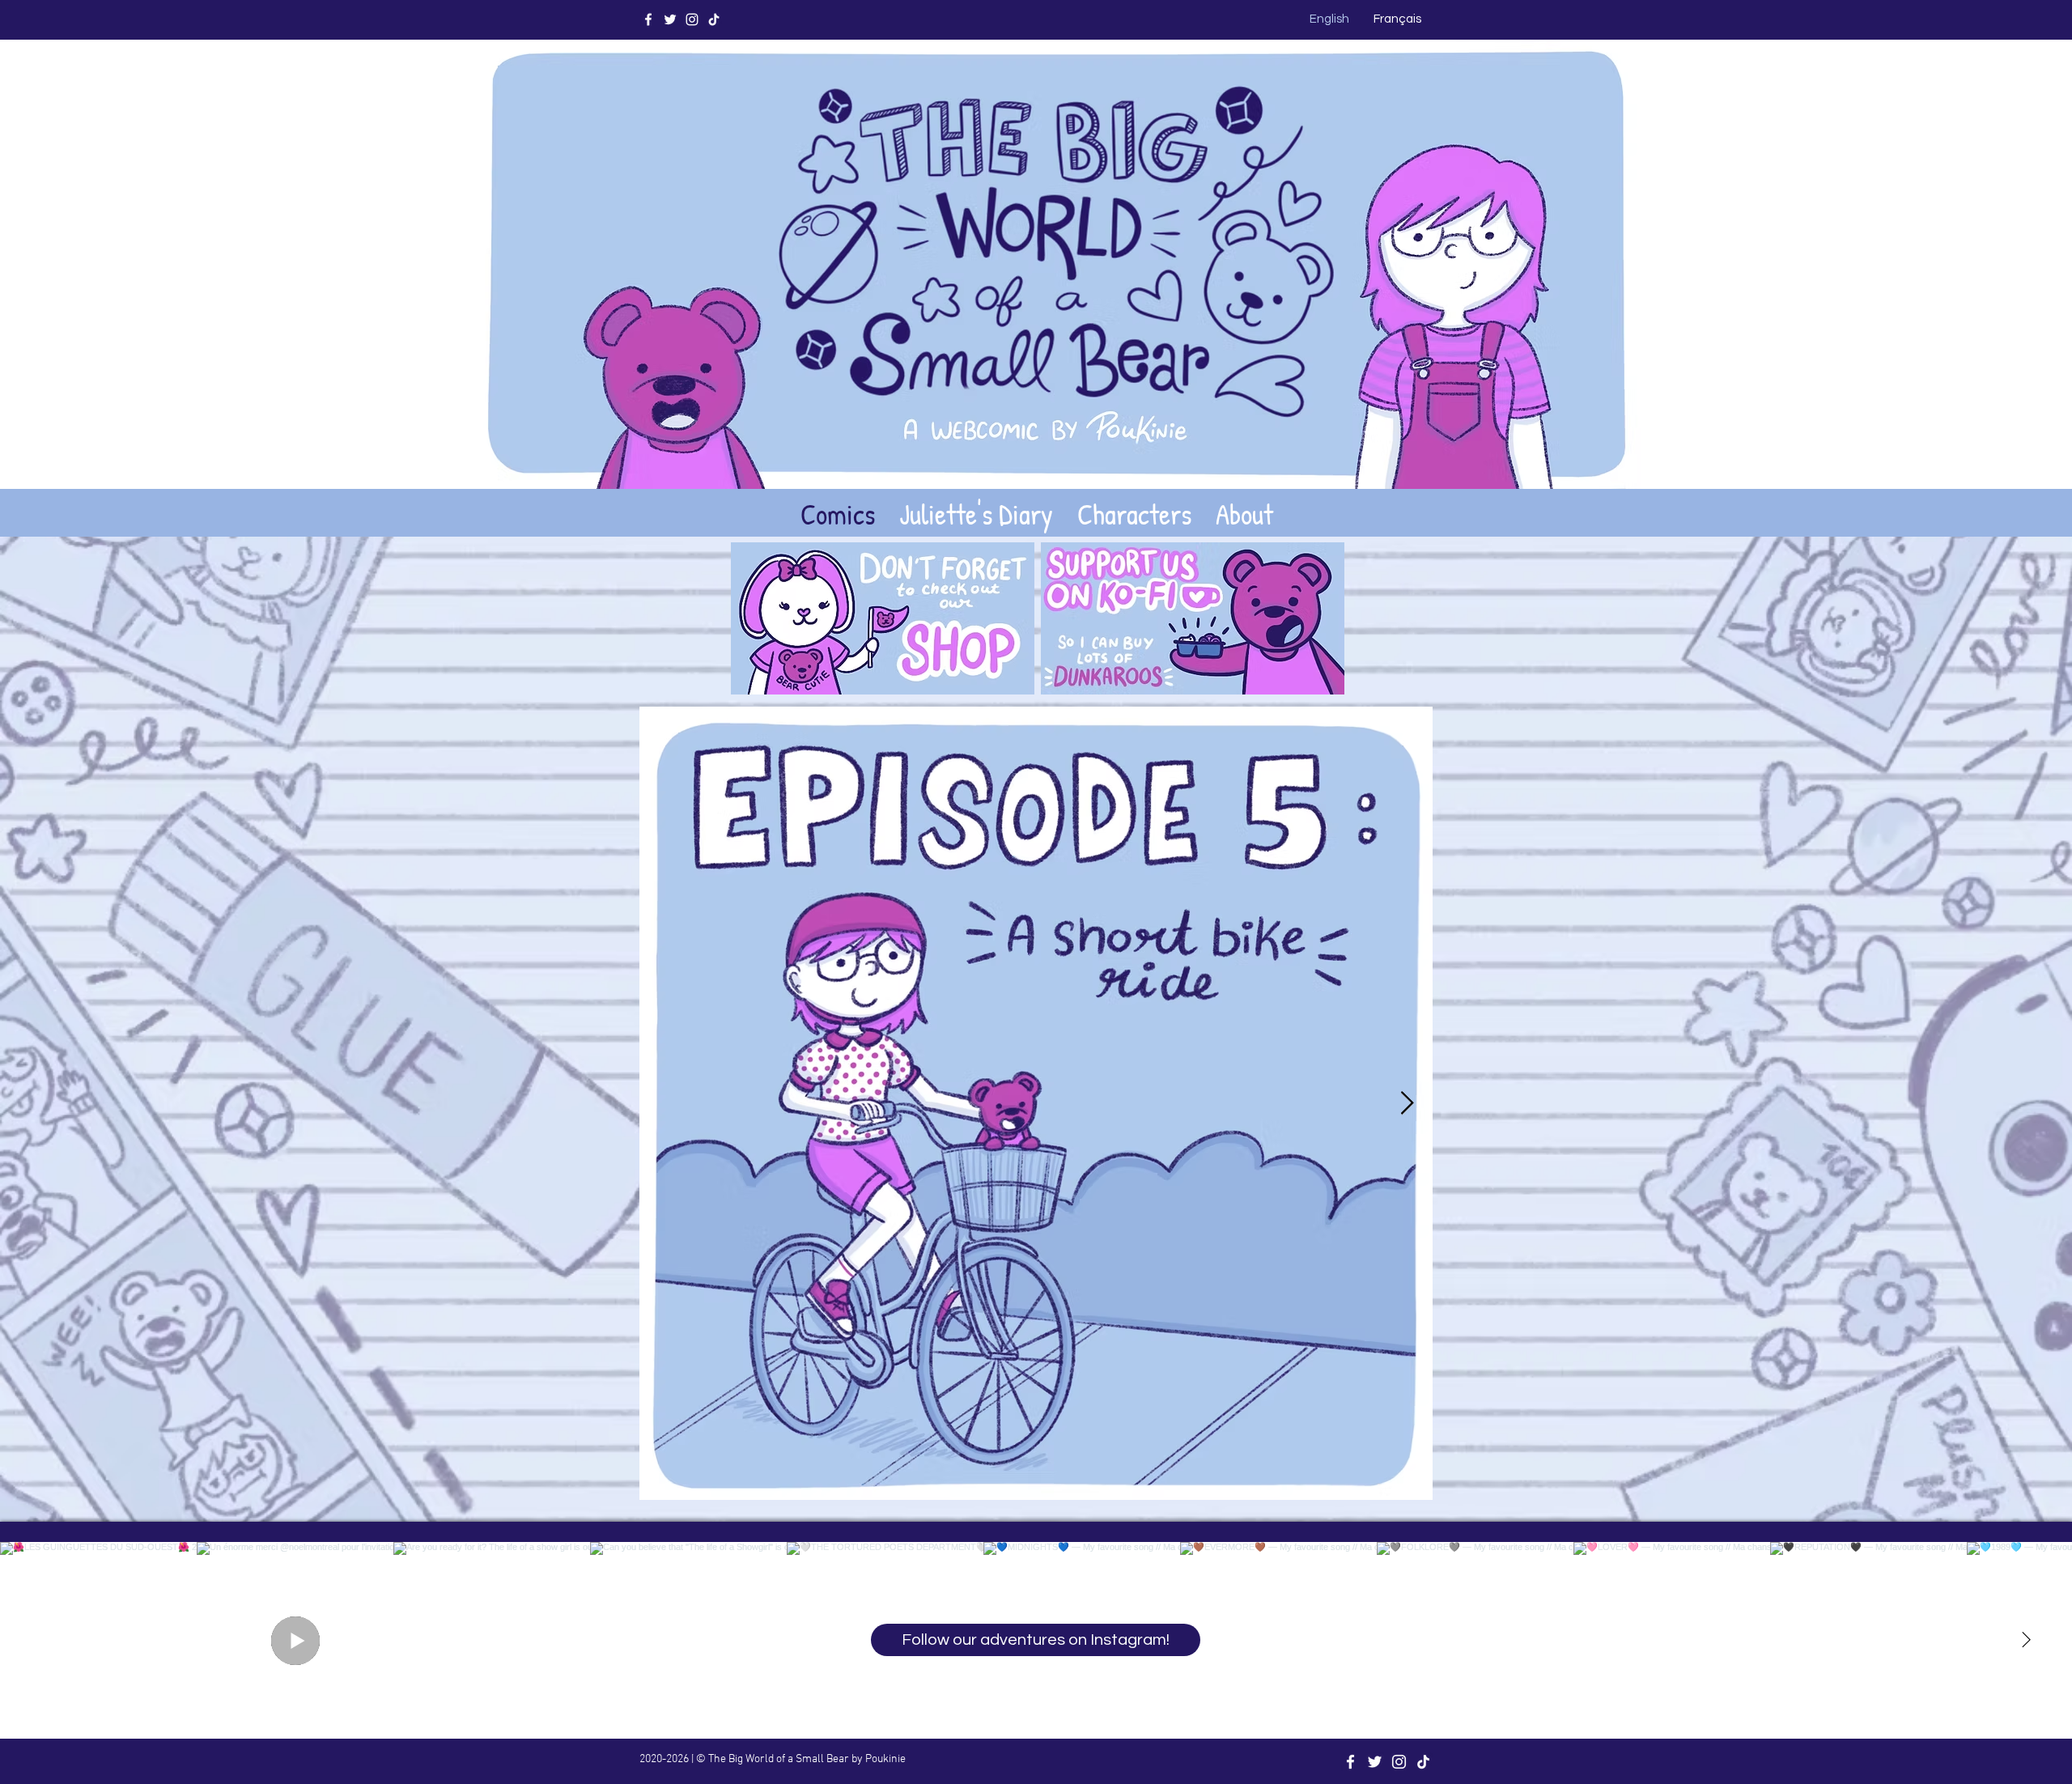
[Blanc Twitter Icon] (670, 19)
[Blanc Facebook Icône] (648, 19)
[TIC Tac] (714, 19)
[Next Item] (1407, 1104)
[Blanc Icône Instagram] (692, 19)
